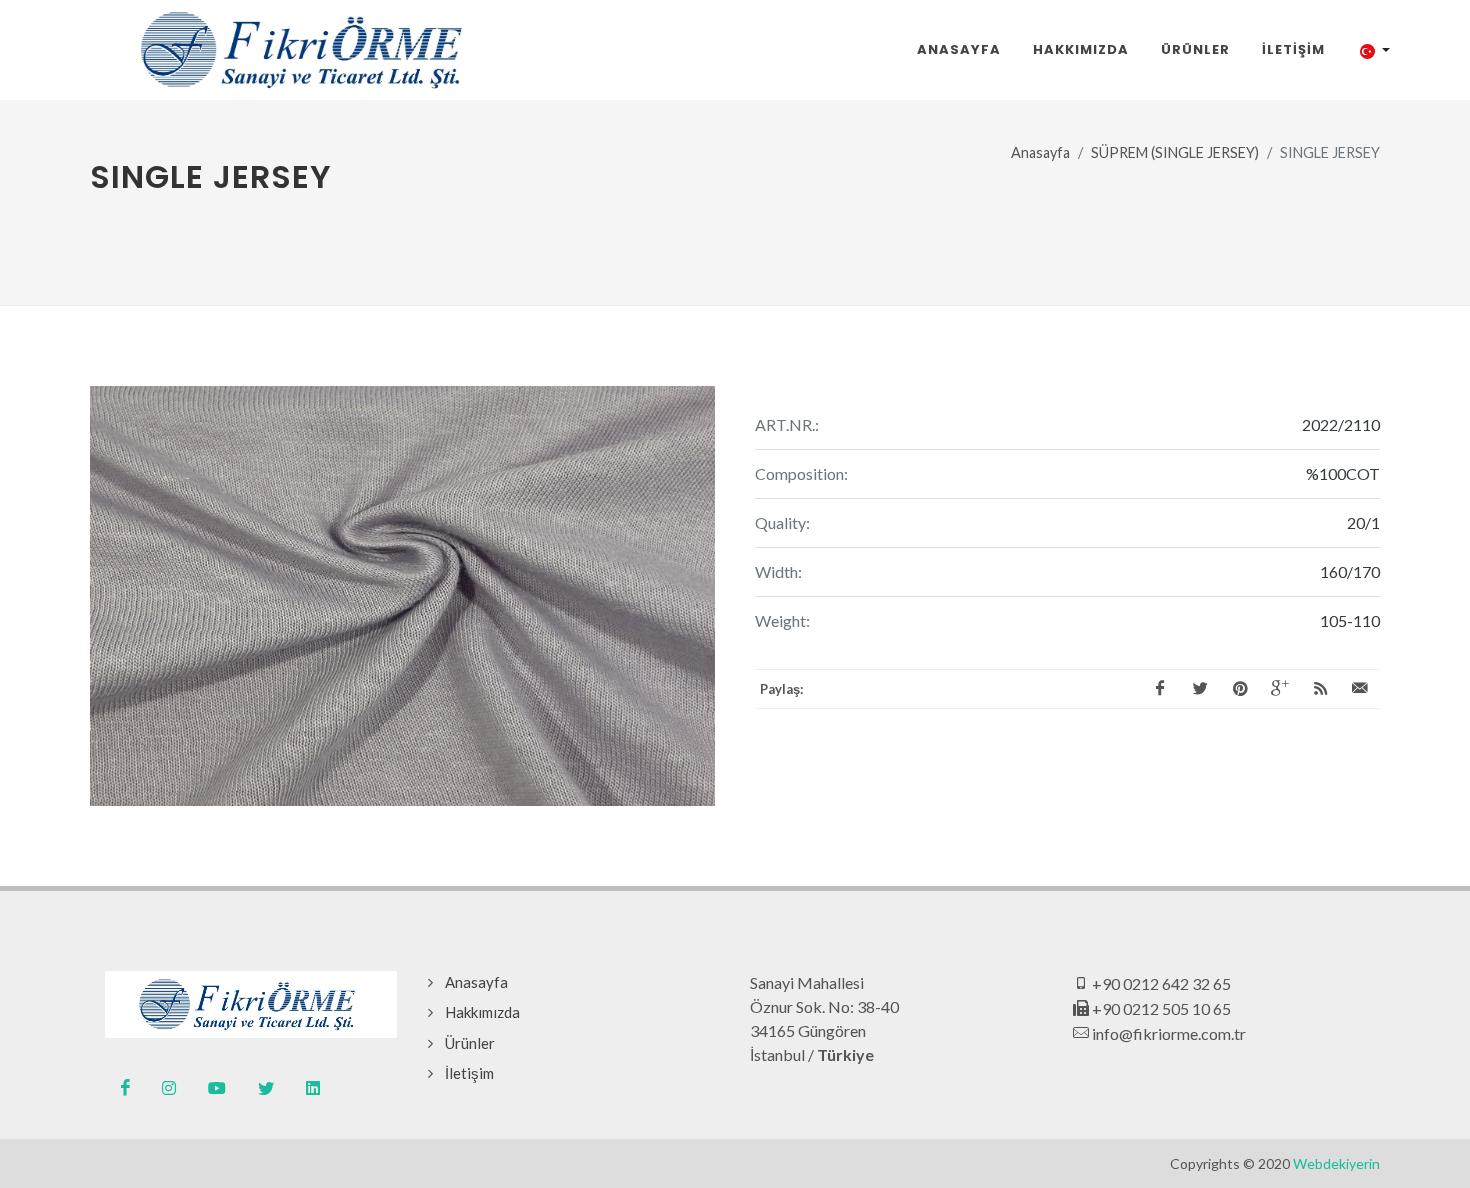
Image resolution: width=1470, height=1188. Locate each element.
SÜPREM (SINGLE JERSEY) (1175, 152)
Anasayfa (1040, 152)
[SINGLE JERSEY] (402, 596)
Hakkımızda (482, 1012)
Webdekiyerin (1336, 1163)
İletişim (469, 1073)
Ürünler (470, 1043)
